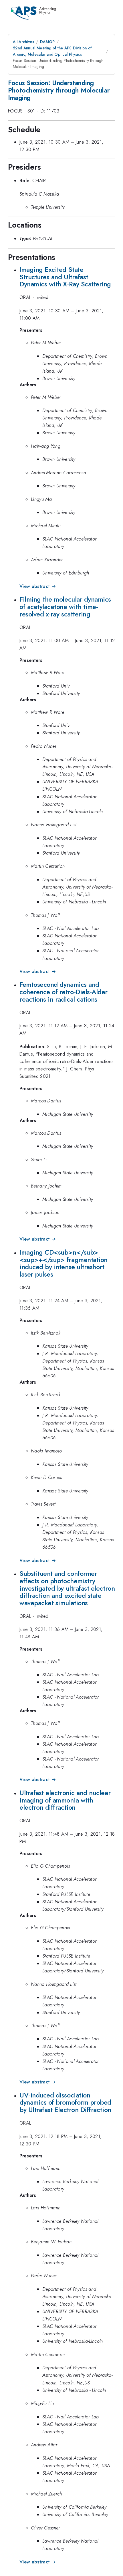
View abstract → (38, 586)
